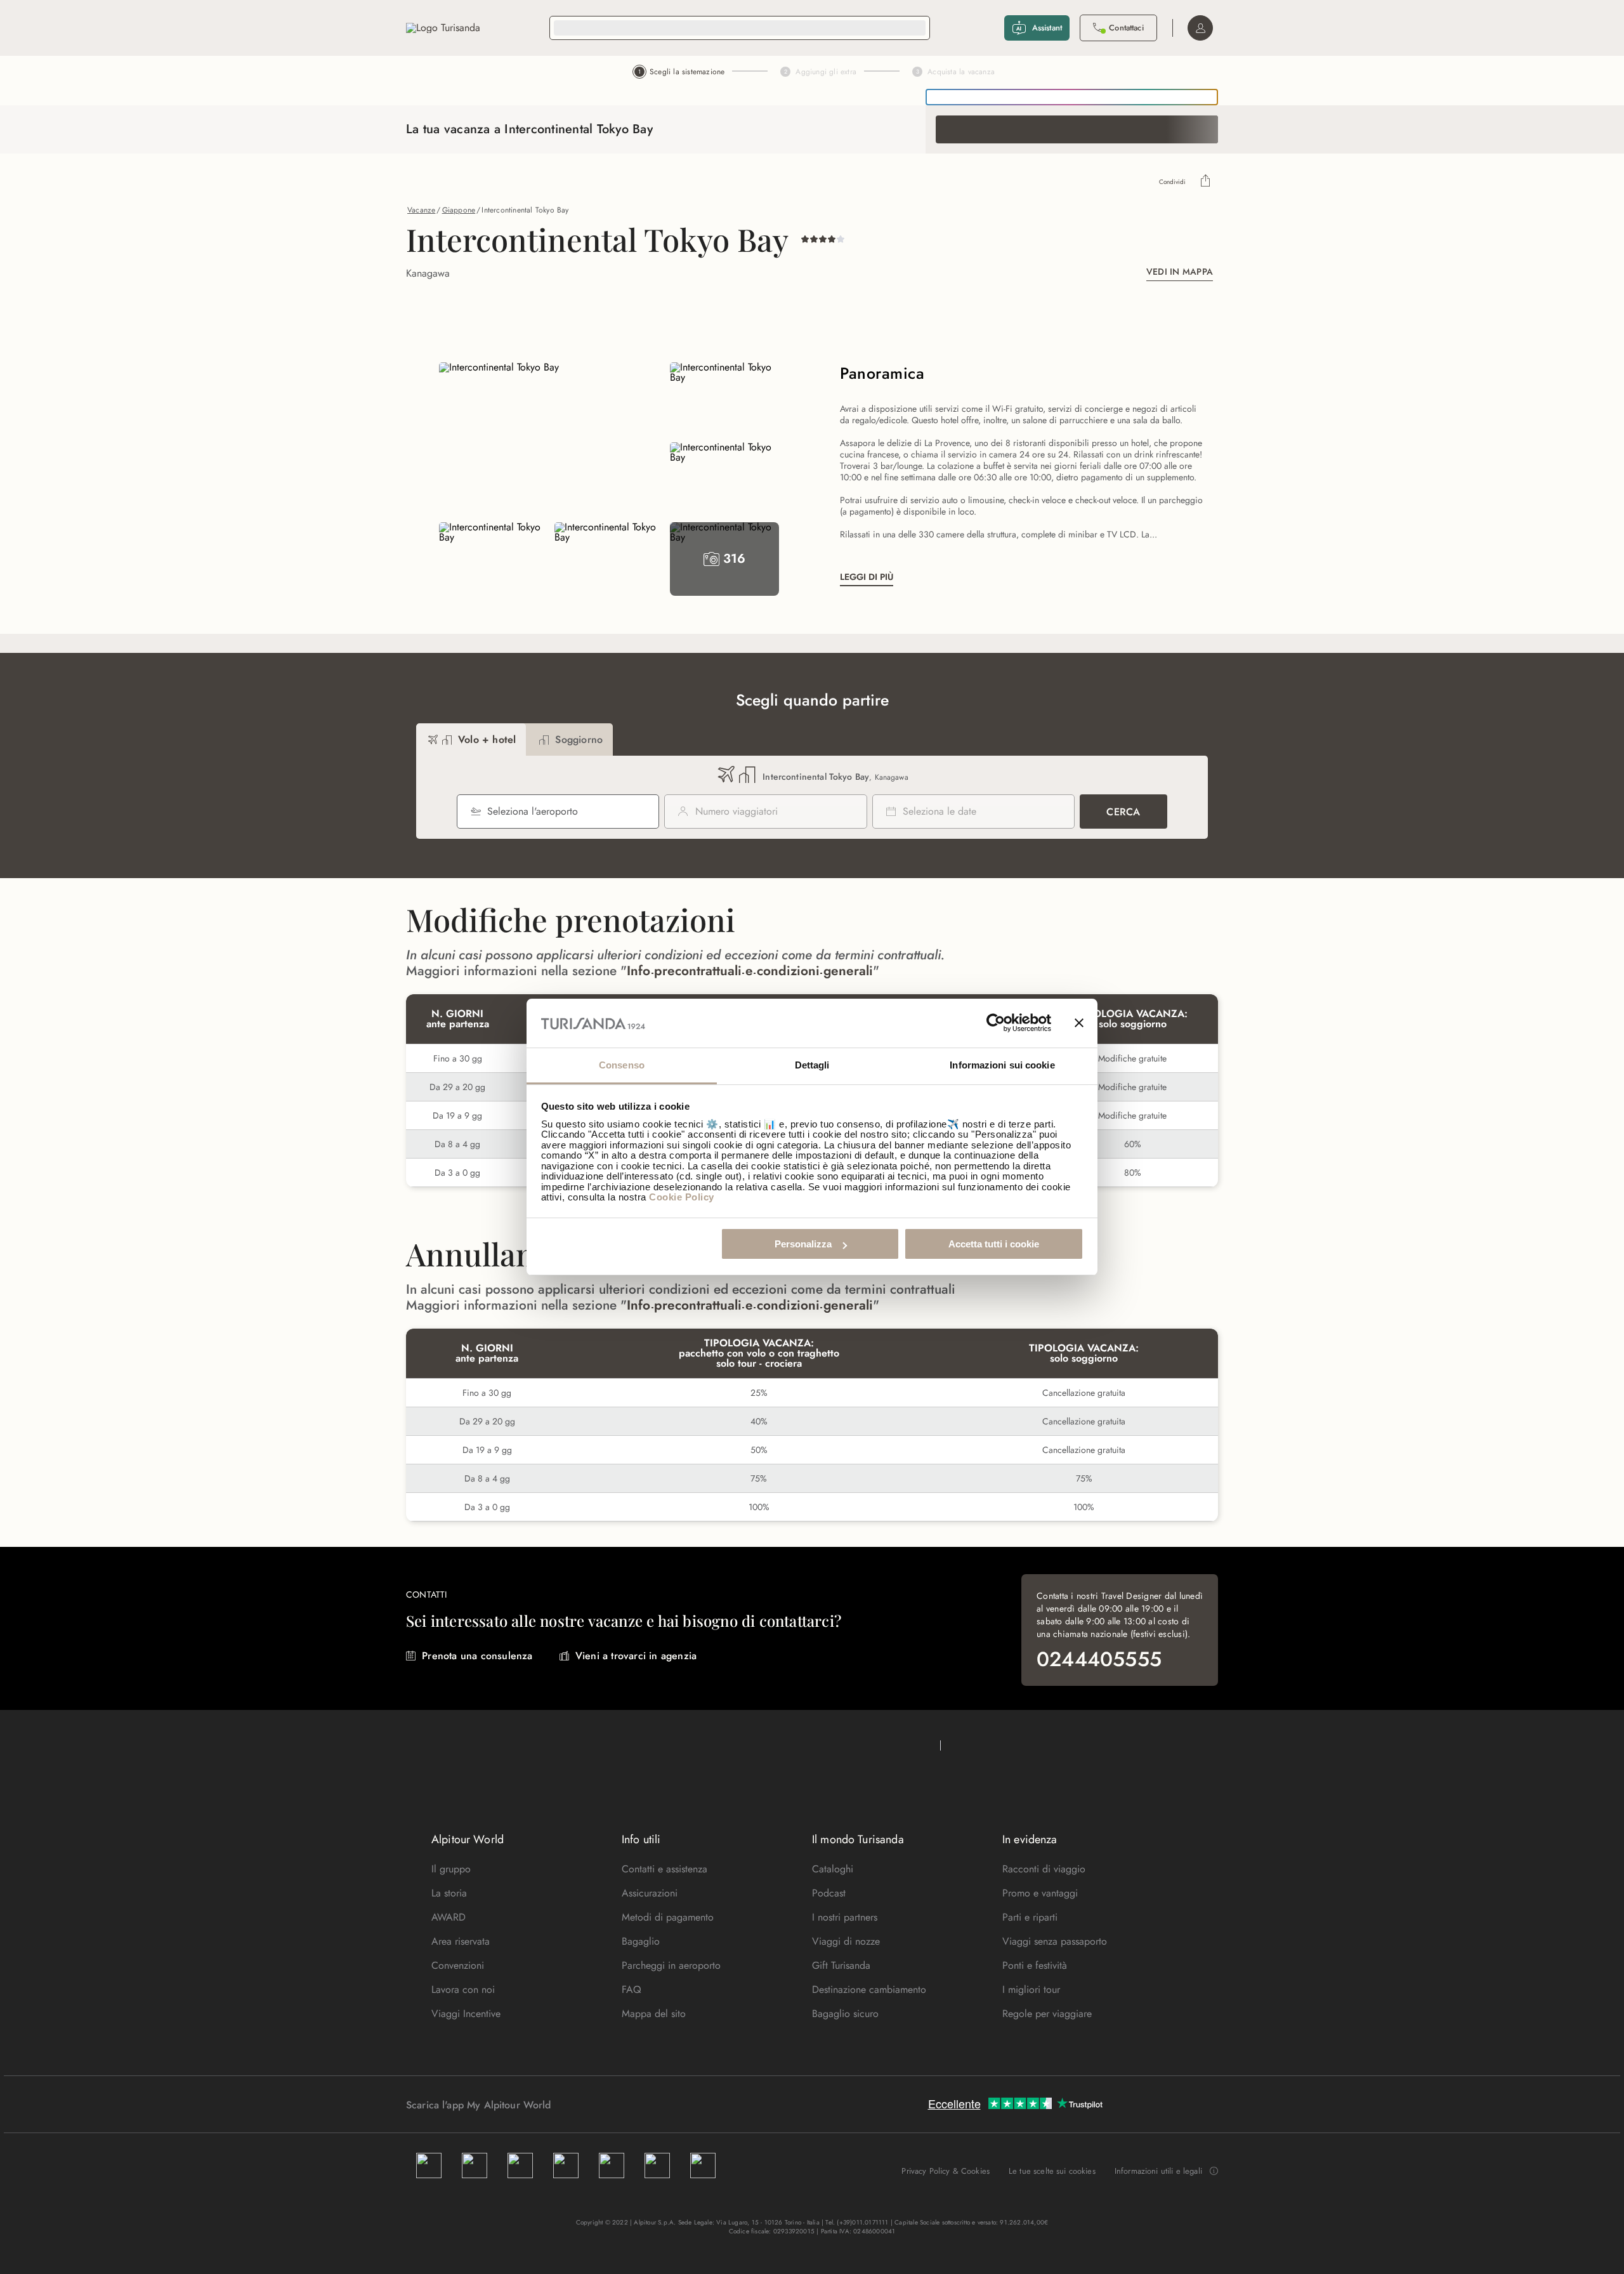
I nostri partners (845, 1917)
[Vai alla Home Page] (443, 28)
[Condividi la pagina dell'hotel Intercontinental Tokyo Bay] (1206, 182)
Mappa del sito (654, 2014)
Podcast (829, 1893)
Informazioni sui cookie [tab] (1002, 1065)
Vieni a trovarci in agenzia (636, 1656)
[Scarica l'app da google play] (575, 2105)
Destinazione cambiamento (869, 1989)
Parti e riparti (1030, 1917)
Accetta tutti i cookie (994, 1244)
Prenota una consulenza (477, 1656)
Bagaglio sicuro (845, 2014)
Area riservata (461, 1941)
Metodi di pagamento (668, 1917)
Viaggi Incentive (466, 2014)
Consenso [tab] (622, 1065)
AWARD (449, 1917)
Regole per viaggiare (1047, 2014)
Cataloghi (833, 1869)
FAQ (632, 1989)
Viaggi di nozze (846, 1941)
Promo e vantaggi (1040, 1893)
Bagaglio (641, 1941)
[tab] (471, 739)
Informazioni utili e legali (1158, 2171)
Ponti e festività (1035, 1965)
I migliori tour (1031, 1989)
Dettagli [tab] (812, 1065)
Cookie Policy (682, 1197)
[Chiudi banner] (1079, 1023)
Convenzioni (458, 1965)
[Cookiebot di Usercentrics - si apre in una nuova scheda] (996, 1023)
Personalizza (803, 1244)
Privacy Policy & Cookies (946, 2171)
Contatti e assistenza (665, 1869)
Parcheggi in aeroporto (671, 1965)
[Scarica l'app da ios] (588, 2105)
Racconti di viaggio (1044, 1869)
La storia (449, 1893)
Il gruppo (451, 1869)
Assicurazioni (650, 1893)
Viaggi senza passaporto (1055, 1941)
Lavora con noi (463, 1989)
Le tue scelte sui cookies (1052, 2171)
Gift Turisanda (841, 1965)
